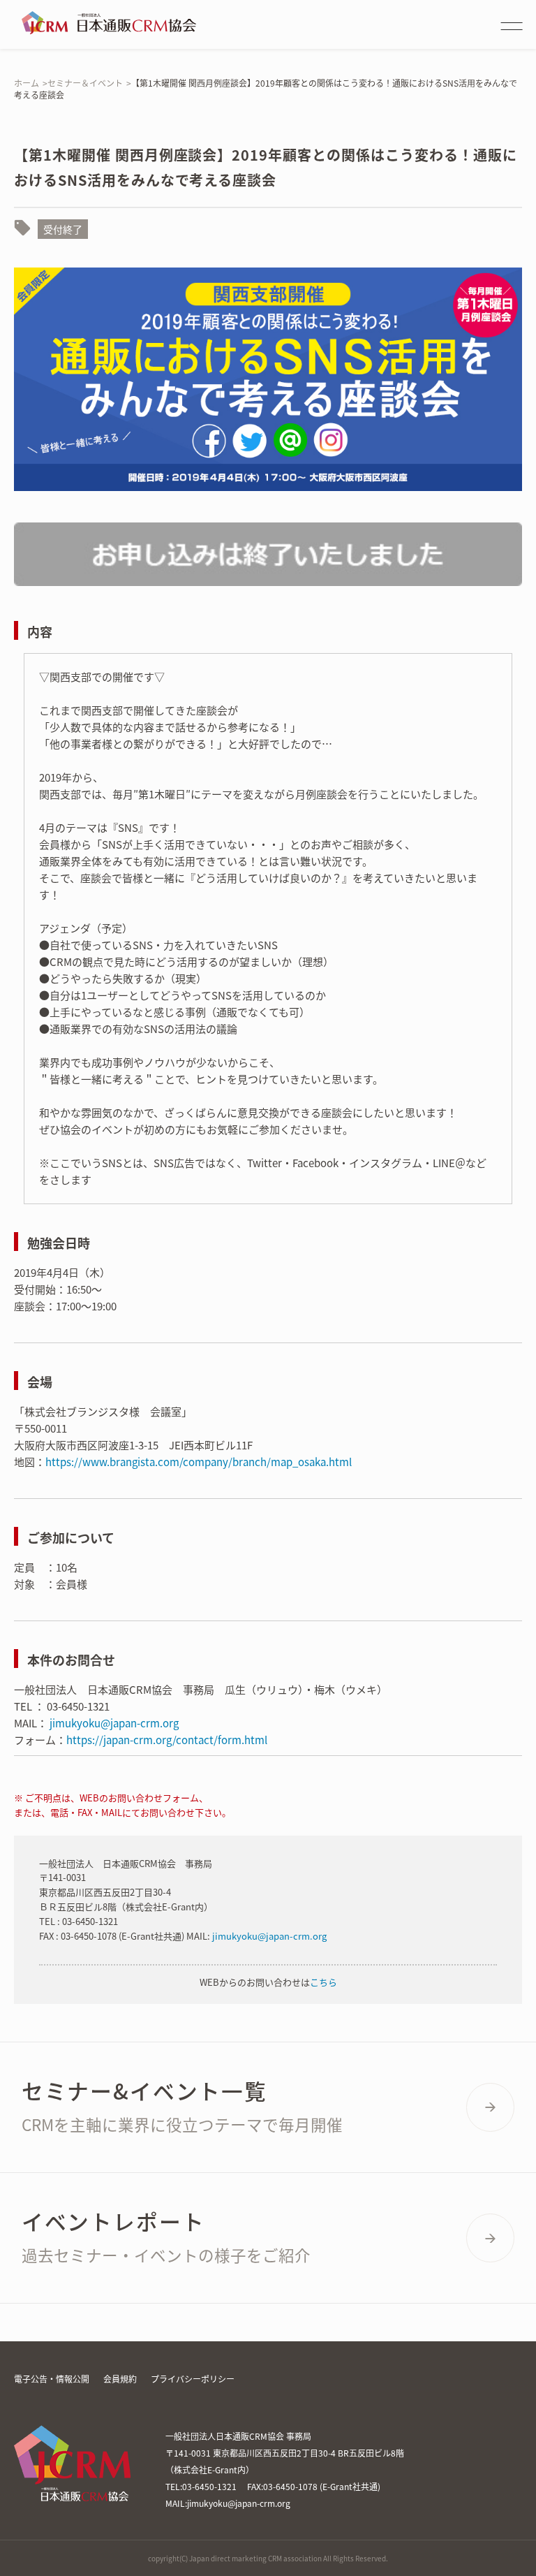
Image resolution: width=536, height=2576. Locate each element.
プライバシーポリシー (193, 2379)
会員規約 (120, 2379)
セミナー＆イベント (85, 83)
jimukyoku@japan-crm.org (114, 1723)
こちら (323, 1982)
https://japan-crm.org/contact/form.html (167, 1740)
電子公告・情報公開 (52, 2379)
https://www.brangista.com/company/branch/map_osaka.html (199, 1462)
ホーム (27, 83)
